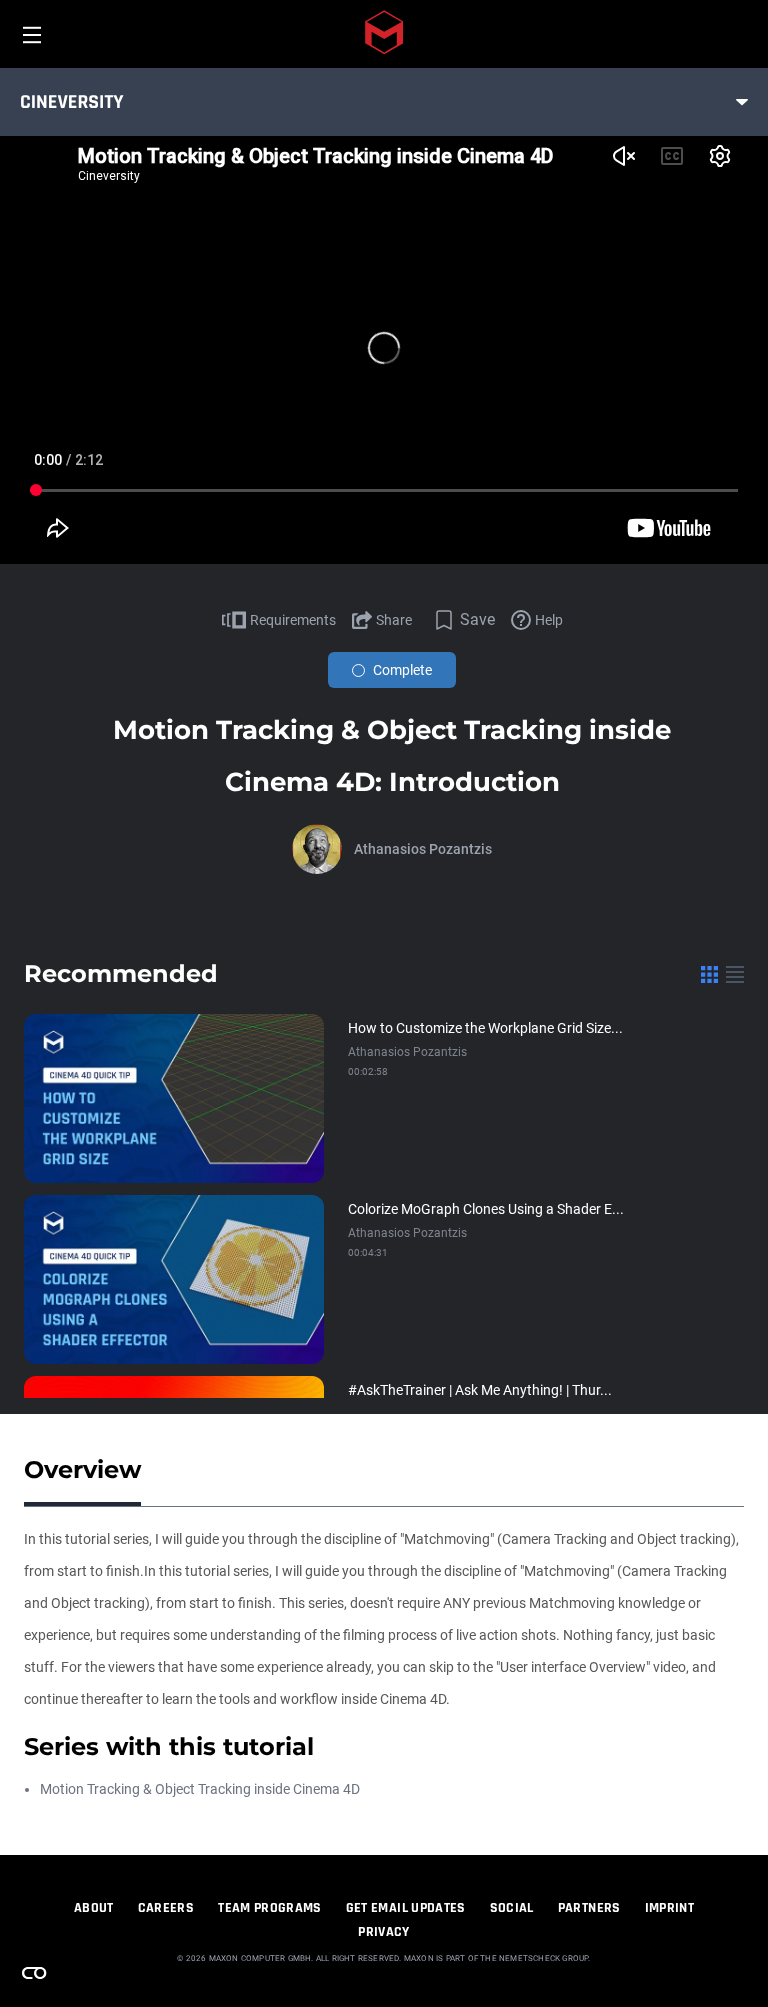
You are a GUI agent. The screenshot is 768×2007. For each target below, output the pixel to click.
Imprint (669, 1908)
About (94, 1908)
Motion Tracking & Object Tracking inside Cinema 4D (200, 1789)
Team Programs (270, 1908)
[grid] (709, 974)
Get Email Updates (406, 1908)
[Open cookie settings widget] (34, 1973)
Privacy (383, 1932)
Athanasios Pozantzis (423, 849)
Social (512, 1908)
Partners (589, 1908)
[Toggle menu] (742, 102)
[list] (735, 974)
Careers (166, 1908)
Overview (82, 1469)
